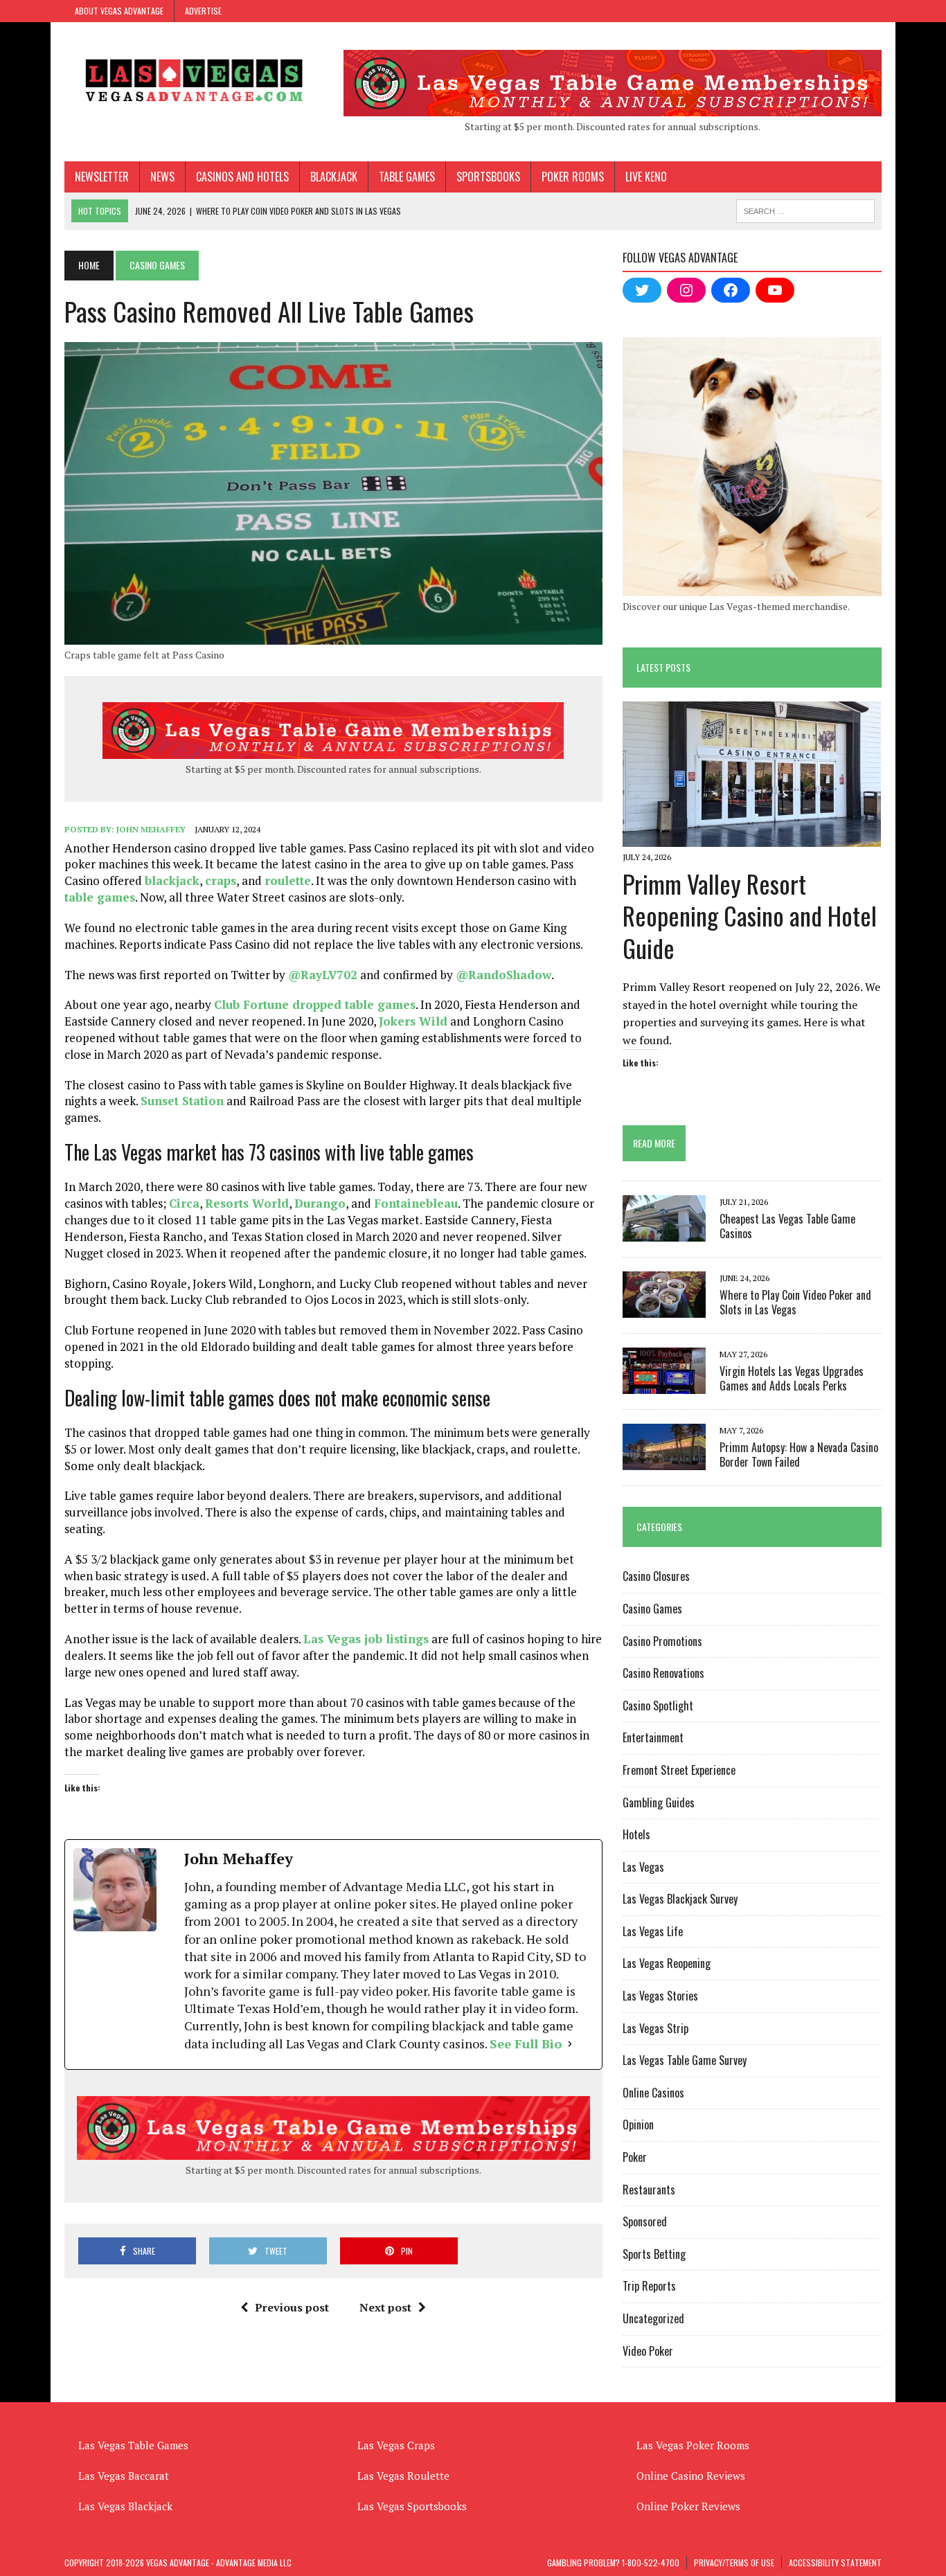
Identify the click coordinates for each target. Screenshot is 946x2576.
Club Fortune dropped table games (315, 1004)
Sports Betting (654, 2254)
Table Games (407, 177)
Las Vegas (643, 1867)
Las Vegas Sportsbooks (412, 2506)
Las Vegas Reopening (667, 1963)
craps (221, 880)
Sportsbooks (488, 177)
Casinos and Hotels (242, 177)
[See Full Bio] (570, 2044)
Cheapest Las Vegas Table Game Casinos (787, 1226)
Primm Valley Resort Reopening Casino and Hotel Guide (750, 916)
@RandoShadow (503, 975)
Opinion (638, 2125)
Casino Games (652, 1609)
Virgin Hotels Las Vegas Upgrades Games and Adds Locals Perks (792, 1378)
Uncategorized (653, 2318)
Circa (184, 1203)
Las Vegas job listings (366, 1639)
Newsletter (102, 177)
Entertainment (653, 1737)
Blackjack (334, 177)
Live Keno (646, 177)
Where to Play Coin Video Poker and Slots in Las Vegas (795, 1302)
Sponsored (645, 2221)
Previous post (292, 2307)
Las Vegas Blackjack (125, 2506)
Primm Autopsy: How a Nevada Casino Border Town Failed (799, 1455)
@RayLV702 (323, 975)
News (162, 177)
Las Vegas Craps (396, 2445)
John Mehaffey (151, 829)
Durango (320, 1203)
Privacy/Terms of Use (734, 2562)
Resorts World (247, 1203)
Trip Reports (649, 2286)
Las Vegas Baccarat (124, 2476)
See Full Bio (526, 2043)
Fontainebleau (416, 1203)
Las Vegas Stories (660, 1996)
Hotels (636, 1834)
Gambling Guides (659, 1803)
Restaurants (649, 2190)
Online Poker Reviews (688, 2506)
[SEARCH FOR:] (805, 209)
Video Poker (648, 2351)
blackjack (172, 880)
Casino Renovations (663, 1673)
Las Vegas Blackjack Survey (680, 1899)
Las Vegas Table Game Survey (685, 2060)
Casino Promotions (662, 1641)
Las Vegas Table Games (133, 2445)
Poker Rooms (573, 177)
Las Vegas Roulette (403, 2476)
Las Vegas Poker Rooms (693, 2445)
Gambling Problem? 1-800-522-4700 (613, 2562)
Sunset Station (182, 1101)
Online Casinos (653, 2093)
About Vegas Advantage (119, 11)
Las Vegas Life (653, 1931)
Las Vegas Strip (655, 2028)
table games (100, 897)
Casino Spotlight (658, 1706)
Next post (385, 2307)
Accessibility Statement (835, 2562)
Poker (635, 2157)
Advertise (203, 11)
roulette (288, 880)
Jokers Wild (413, 1021)
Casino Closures (656, 1576)
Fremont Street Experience (679, 1770)
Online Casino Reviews (691, 2476)
